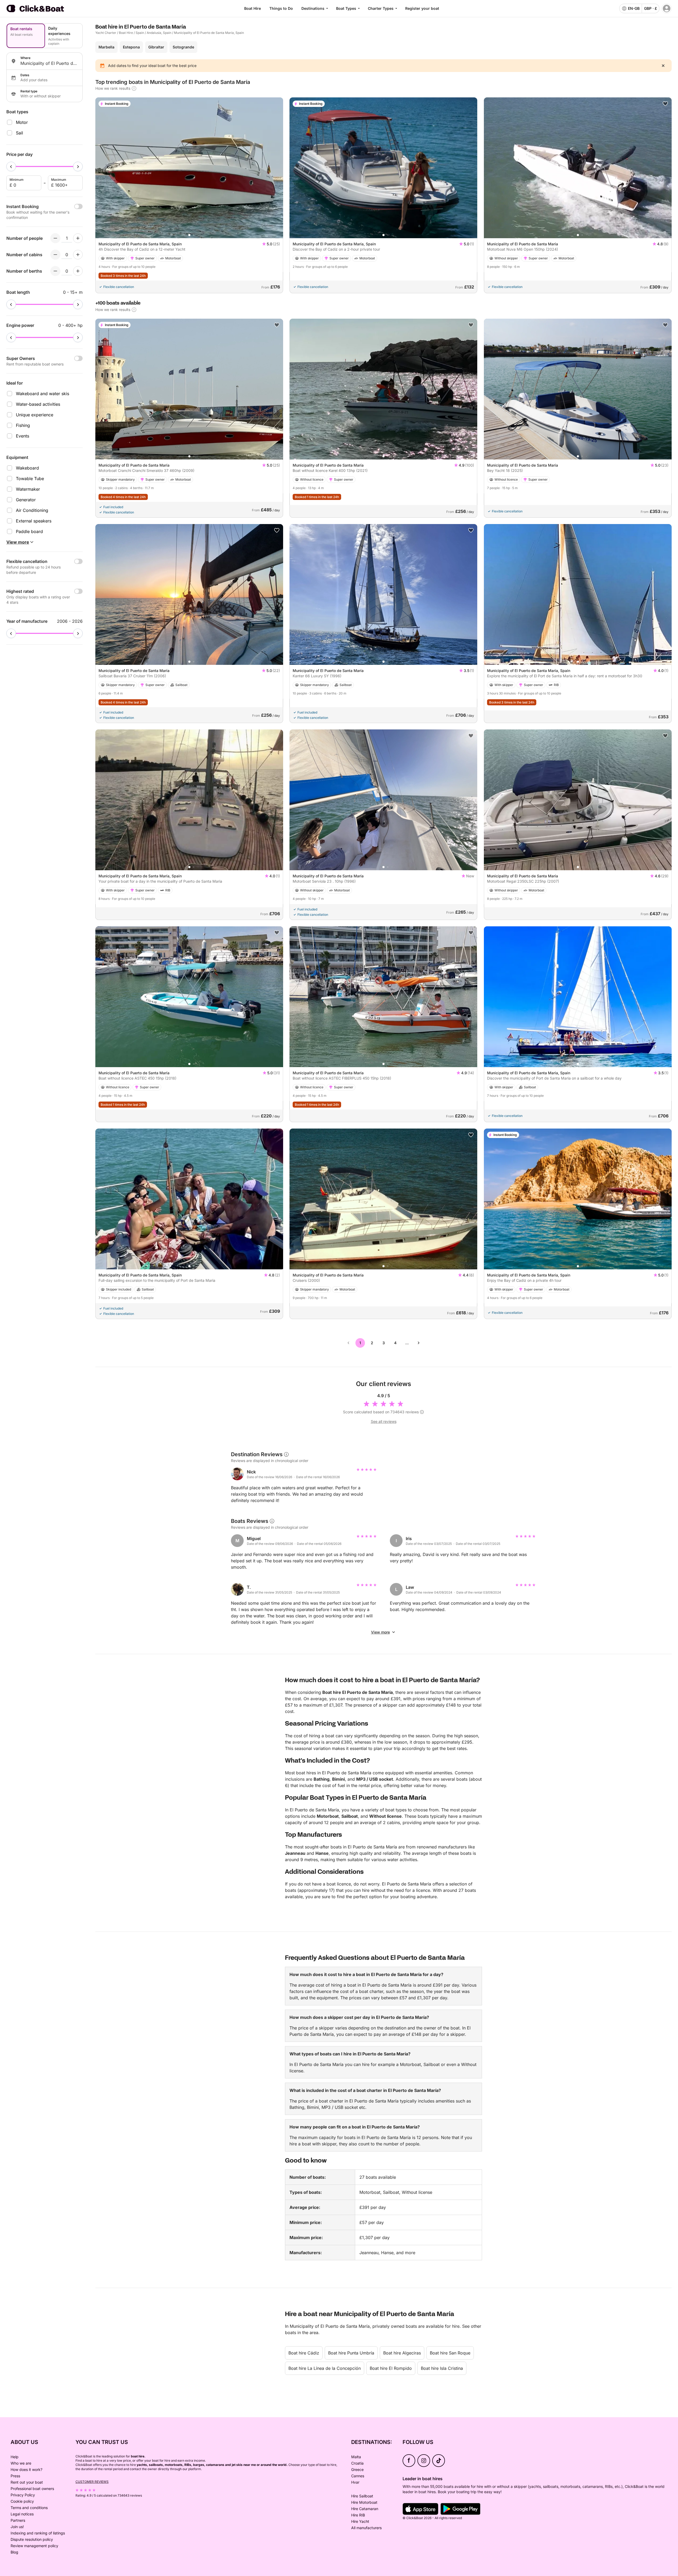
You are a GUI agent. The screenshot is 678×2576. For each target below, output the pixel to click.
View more (380, 1632)
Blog (14, 2552)
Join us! (17, 2527)
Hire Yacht (360, 2521)
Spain (140, 33)
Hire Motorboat (364, 2502)
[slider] (11, 166)
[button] (189, 235)
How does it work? (26, 2469)
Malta (356, 2457)
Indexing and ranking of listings (38, 2533)
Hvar (355, 2482)
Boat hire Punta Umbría (351, 2353)
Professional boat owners (32, 2489)
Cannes (358, 2476)
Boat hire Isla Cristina (442, 2368)
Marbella (106, 47)
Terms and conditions (29, 2508)
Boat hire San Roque (450, 2353)
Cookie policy (22, 2501)
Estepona (131, 47)
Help (15, 2457)
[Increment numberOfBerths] (78, 271)
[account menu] (667, 8)
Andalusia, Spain (159, 33)
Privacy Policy (23, 2495)
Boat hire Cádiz (304, 2353)
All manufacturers (366, 2528)
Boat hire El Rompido (391, 2368)
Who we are (21, 2463)
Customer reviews (92, 2482)
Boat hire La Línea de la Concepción (325, 2368)
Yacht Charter (106, 33)
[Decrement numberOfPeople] (55, 238)
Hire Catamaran (365, 2509)
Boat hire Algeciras (402, 2353)
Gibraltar (156, 47)
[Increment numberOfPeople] (78, 238)
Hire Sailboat (362, 2496)
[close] (663, 66)
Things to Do (281, 8)
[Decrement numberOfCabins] (55, 255)
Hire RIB (358, 2515)
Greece (357, 2469)
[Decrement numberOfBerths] (55, 271)
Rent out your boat (27, 2482)
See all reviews (384, 1421)
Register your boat (422, 8)
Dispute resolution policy (32, 2539)
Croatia (357, 2463)
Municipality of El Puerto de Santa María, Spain (209, 33)
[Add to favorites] (665, 104)
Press (15, 2476)
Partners (18, 2520)
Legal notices (22, 2514)
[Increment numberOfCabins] (78, 255)
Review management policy (34, 2546)
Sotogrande (183, 47)
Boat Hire (253, 8)
